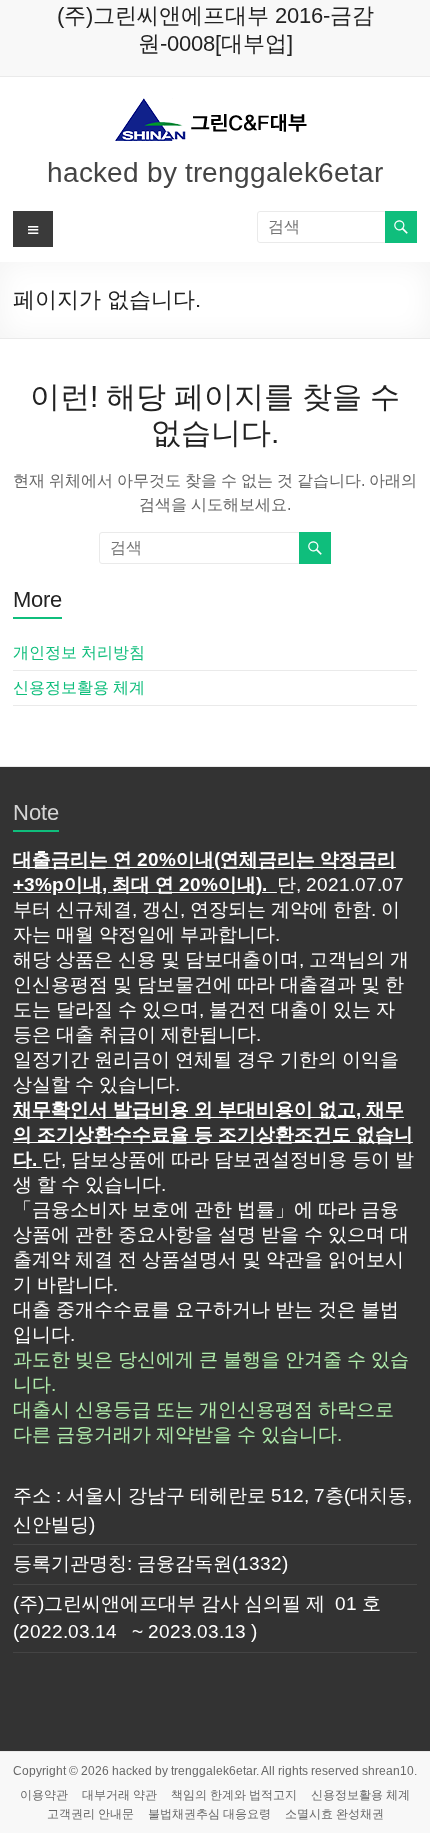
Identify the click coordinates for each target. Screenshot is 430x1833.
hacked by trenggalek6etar (215, 172)
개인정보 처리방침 (79, 652)
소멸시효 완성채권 (334, 1814)
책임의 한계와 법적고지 (234, 1795)
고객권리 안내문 (90, 1814)
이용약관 (44, 1795)
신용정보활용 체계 (79, 687)
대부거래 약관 (119, 1795)
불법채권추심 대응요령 (209, 1814)
